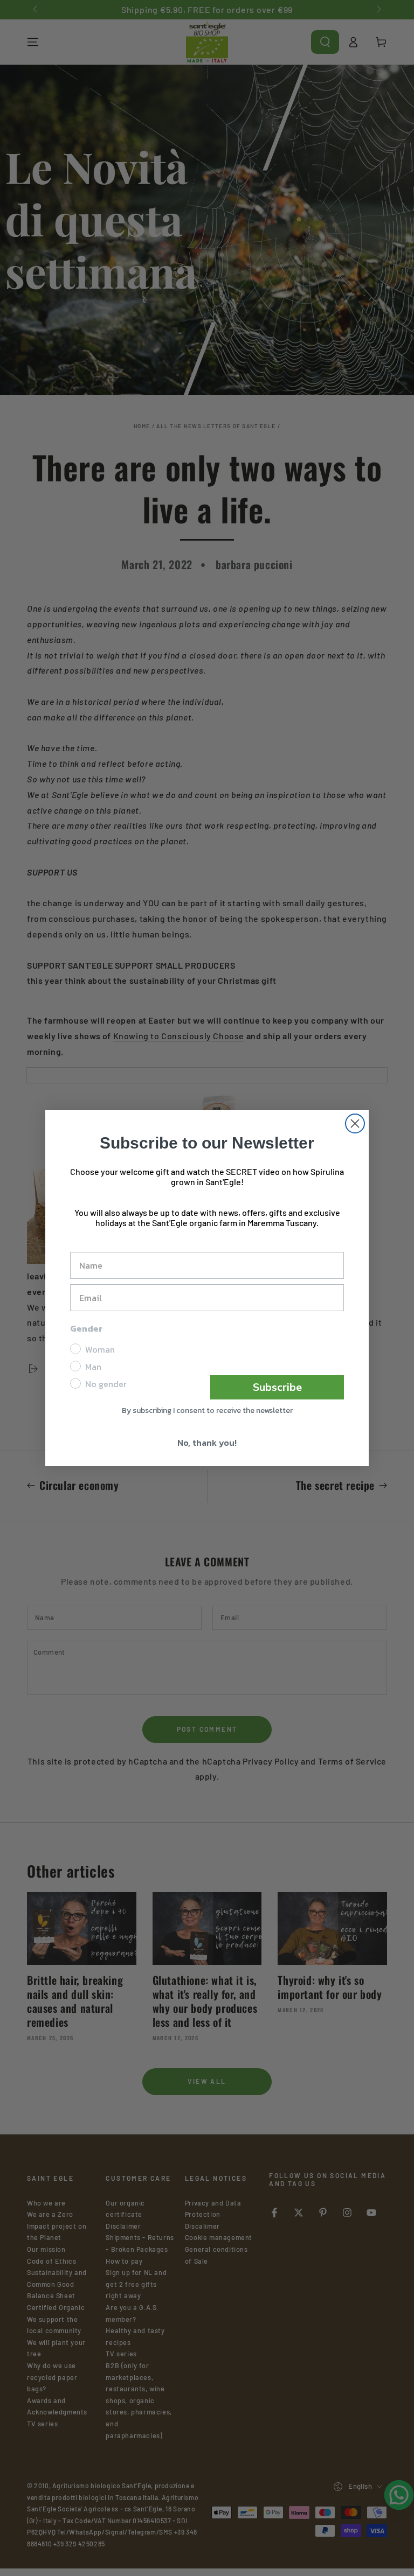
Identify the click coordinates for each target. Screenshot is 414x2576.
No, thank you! (207, 1443)
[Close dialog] (355, 1123)
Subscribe (277, 1387)
